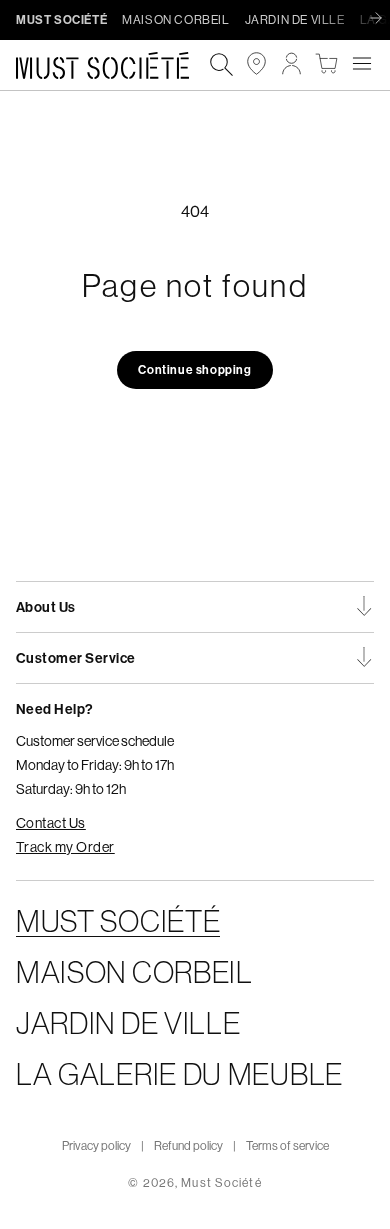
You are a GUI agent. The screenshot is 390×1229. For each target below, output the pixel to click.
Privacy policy (96, 1145)
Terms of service (287, 1145)
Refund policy (188, 1145)
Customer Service (76, 658)
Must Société (221, 1182)
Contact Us (51, 823)
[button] (361, 63)
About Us (46, 607)
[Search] (221, 65)
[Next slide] (381, 19)
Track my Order (65, 847)
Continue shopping (194, 369)
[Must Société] (112, 65)
